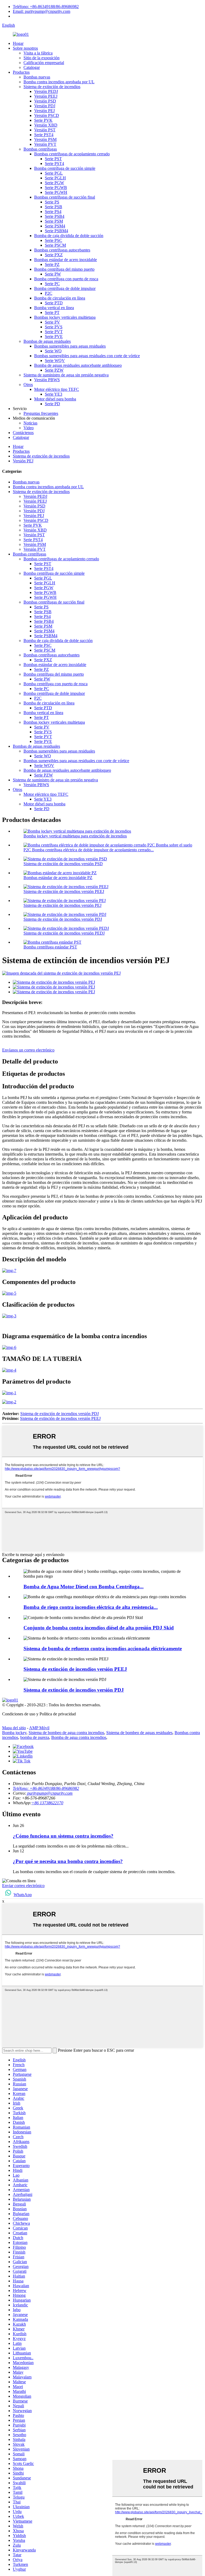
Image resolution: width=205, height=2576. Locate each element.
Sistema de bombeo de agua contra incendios (66, 1733)
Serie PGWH (56, 192)
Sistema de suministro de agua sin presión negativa (66, 375)
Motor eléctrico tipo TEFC (57, 389)
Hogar (18, 43)
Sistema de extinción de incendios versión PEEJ (64, 891)
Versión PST (45, 130)
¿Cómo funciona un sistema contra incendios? (63, 1836)
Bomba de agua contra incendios (79, 1737)
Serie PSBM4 (56, 231)
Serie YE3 (54, 394)
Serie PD (52, 404)
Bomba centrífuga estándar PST (50, 947)
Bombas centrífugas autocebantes (62, 250)
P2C (49, 293)
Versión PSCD (47, 115)
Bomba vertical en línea (54, 308)
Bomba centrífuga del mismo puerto (64, 269)
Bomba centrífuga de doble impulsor (65, 288)
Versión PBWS (47, 380)
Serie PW (53, 274)
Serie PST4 (44, 135)
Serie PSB (54, 207)
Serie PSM (54, 221)
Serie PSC (54, 240)
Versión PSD (45, 101)
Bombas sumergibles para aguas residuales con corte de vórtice (87, 356)
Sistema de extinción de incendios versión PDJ (63, 919)
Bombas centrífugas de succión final (65, 197)
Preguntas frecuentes (41, 413)
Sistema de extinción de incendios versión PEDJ (64, 933)
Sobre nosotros (25, 48)
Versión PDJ (45, 106)
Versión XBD (46, 125)
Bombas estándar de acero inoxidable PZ (58, 878)
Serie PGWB (56, 188)
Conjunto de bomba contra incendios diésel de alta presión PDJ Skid (99, 1628)
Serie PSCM (55, 245)
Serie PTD (54, 303)
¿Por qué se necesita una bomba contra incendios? (68, 1861)
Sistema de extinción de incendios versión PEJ (62, 905)
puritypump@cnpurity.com (49, 1793)
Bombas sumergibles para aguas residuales (70, 346)
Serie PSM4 (55, 226)
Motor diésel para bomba (55, 399)
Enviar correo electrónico (23, 1886)
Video (29, 428)
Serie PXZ (54, 255)
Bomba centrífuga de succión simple (65, 168)
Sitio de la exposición (42, 58)
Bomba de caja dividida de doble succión (69, 236)
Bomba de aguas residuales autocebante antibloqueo (78, 365)
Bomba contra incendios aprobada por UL (59, 82)
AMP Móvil (39, 1728)
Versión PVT (45, 144)
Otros (28, 385)
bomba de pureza (35, 1737)
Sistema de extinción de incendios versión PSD (63, 864)
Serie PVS (54, 327)
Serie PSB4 (55, 216)
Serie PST (53, 159)
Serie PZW (54, 370)
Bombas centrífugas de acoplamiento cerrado (72, 154)
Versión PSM (45, 139)
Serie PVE (54, 336)
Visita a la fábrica (38, 53)
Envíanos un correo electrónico (28, 1050)
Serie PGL (54, 173)
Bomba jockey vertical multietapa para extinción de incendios (75, 836)
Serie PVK (43, 120)
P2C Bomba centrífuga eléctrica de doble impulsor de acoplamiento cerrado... (89, 850)
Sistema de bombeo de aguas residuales (139, 1733)
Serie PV (52, 322)
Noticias (30, 423)
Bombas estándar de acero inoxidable (66, 260)
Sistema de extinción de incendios (52, 87)
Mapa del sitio (14, 1728)
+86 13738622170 (47, 1803)
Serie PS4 (53, 212)
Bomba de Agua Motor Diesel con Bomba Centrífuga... (84, 1587)
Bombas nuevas (37, 77)
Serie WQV (55, 361)
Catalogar (32, 67)
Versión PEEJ (46, 96)
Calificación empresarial (44, 63)
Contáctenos (23, 433)
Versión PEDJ (46, 91)
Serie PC (52, 284)
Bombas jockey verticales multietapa (65, 317)
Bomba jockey (14, 1733)
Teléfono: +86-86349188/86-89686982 (46, 7)
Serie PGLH (55, 178)
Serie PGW (54, 183)
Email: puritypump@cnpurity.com (42, 11)
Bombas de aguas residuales (47, 341)
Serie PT (52, 312)
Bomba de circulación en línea (60, 298)
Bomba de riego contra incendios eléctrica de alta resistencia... (91, 1607)
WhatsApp (23, 1895)
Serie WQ (53, 351)
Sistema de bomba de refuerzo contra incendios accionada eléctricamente (103, 1649)
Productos (21, 72)
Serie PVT (54, 332)
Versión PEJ (44, 111)
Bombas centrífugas (40, 149)
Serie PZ (52, 264)
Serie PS (52, 202)
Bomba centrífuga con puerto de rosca (66, 279)
